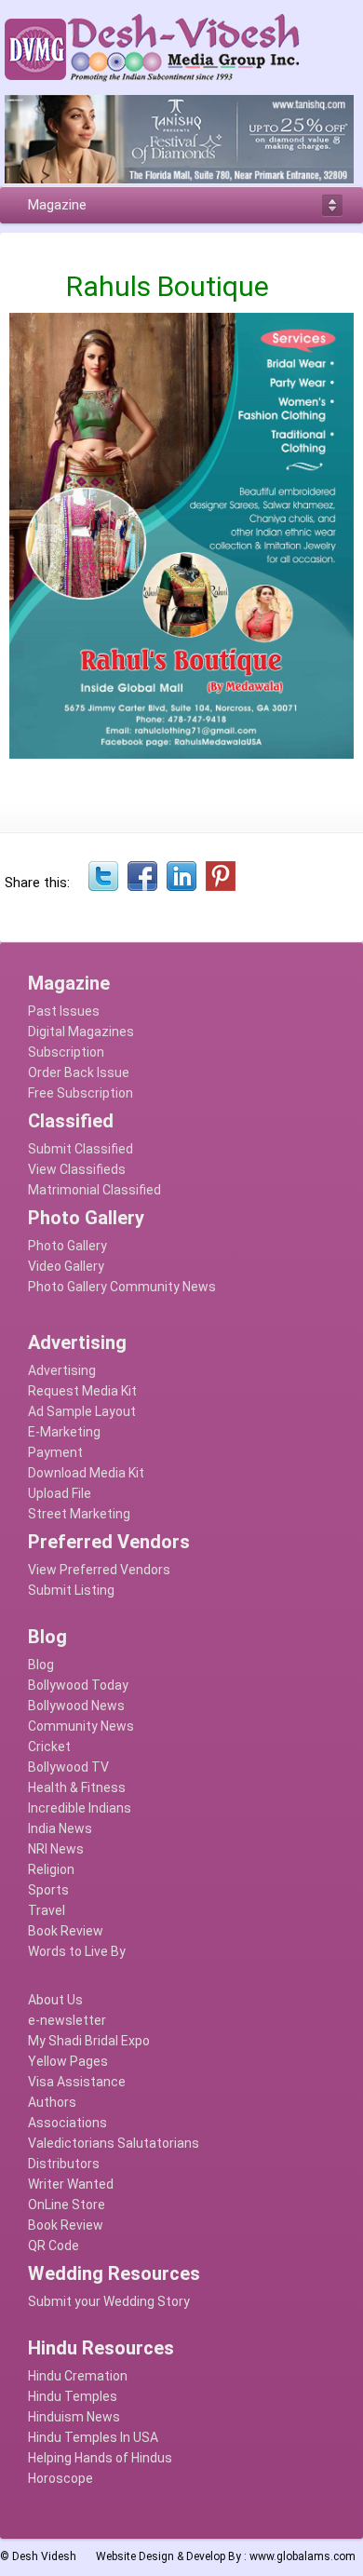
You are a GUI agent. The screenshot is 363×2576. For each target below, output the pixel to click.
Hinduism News (74, 2417)
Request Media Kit (82, 1391)
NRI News (56, 1849)
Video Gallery (66, 1266)
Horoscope (60, 2478)
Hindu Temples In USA (93, 2437)
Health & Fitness (77, 1787)
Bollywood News (76, 1706)
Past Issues (64, 1011)
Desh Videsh (44, 2556)
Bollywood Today (78, 1685)
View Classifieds (77, 1169)
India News (60, 1828)
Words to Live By (77, 1951)
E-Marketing (64, 1432)
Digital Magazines (81, 1032)
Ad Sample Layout (82, 1411)
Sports (48, 1890)
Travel (47, 1910)
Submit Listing (71, 1590)
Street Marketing (79, 1514)
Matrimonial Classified (94, 1190)
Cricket (49, 1747)
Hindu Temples (73, 2396)
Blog (41, 1665)
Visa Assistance (77, 2082)
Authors (52, 2102)
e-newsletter (67, 2020)
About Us (55, 2000)
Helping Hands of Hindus (100, 2458)
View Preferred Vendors (99, 1570)
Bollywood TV (68, 1767)
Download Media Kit (86, 1473)
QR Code (54, 2246)
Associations (67, 2123)
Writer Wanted (71, 2184)
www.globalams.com (302, 2556)
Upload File (60, 1493)
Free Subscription (81, 1093)
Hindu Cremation (78, 2376)
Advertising (62, 1370)
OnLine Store (67, 2205)
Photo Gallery (67, 1246)
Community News (81, 1726)
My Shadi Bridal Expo (89, 2041)
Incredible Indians (80, 1808)
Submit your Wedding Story (109, 2301)
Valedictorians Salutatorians (114, 2143)
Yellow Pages (68, 2061)
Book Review (66, 1931)
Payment (55, 1452)
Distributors (64, 2164)
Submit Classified (81, 1149)
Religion (51, 1869)
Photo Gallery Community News (122, 1287)
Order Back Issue (79, 1072)
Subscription (66, 1052)
